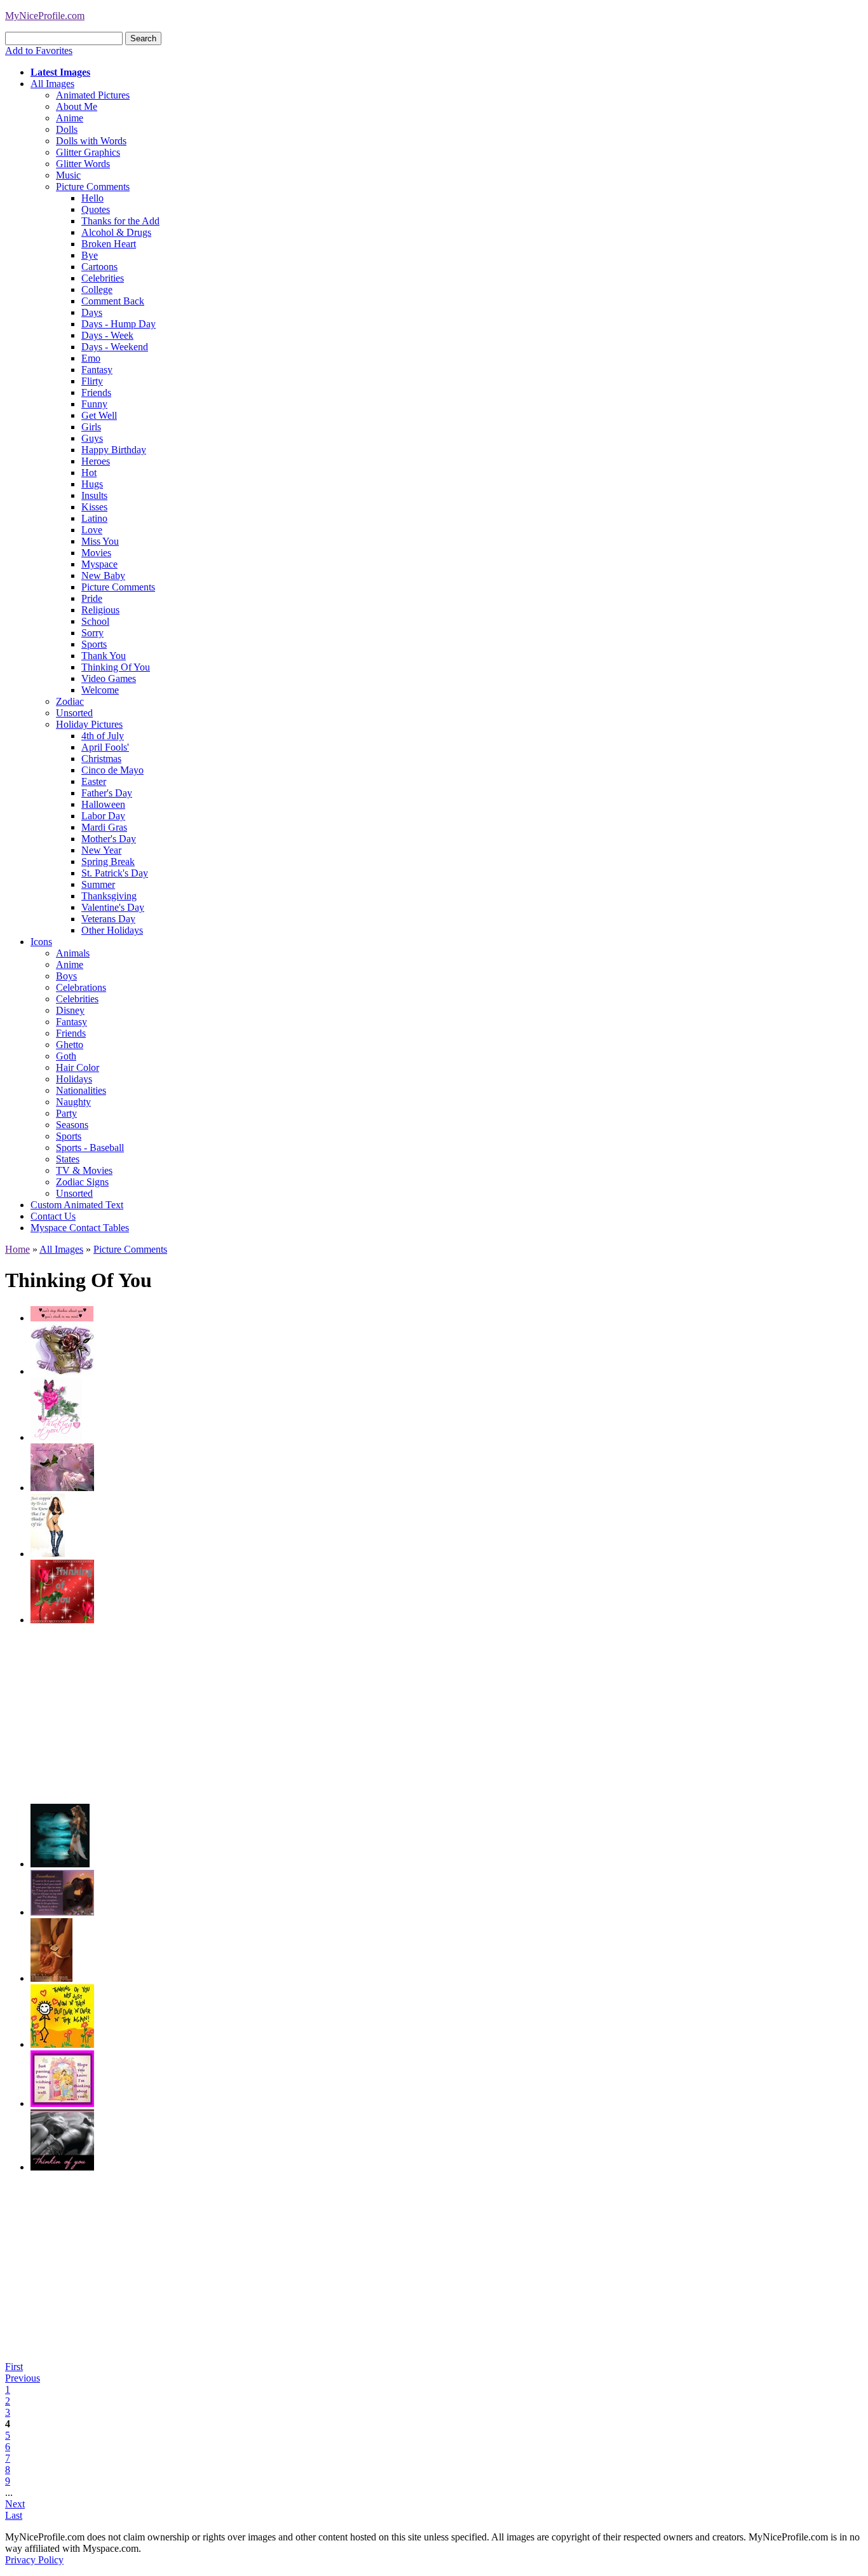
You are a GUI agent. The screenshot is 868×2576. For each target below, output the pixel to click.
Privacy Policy (34, 2560)
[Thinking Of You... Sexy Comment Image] (51, 1978)
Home (17, 1249)
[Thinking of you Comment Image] (62, 1912)
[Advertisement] (412, 1715)
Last (14, 2515)
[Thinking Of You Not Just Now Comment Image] (62, 2044)
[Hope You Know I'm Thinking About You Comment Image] (62, 2103)
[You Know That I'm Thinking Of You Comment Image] (48, 1554)
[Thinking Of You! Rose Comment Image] (56, 1437)
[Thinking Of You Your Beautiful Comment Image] (62, 1488)
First (14, 2367)
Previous (23, 2378)
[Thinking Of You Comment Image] (62, 1371)
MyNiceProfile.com (45, 16)
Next (15, 2504)
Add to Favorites (39, 51)
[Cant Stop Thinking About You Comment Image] (62, 1318)
